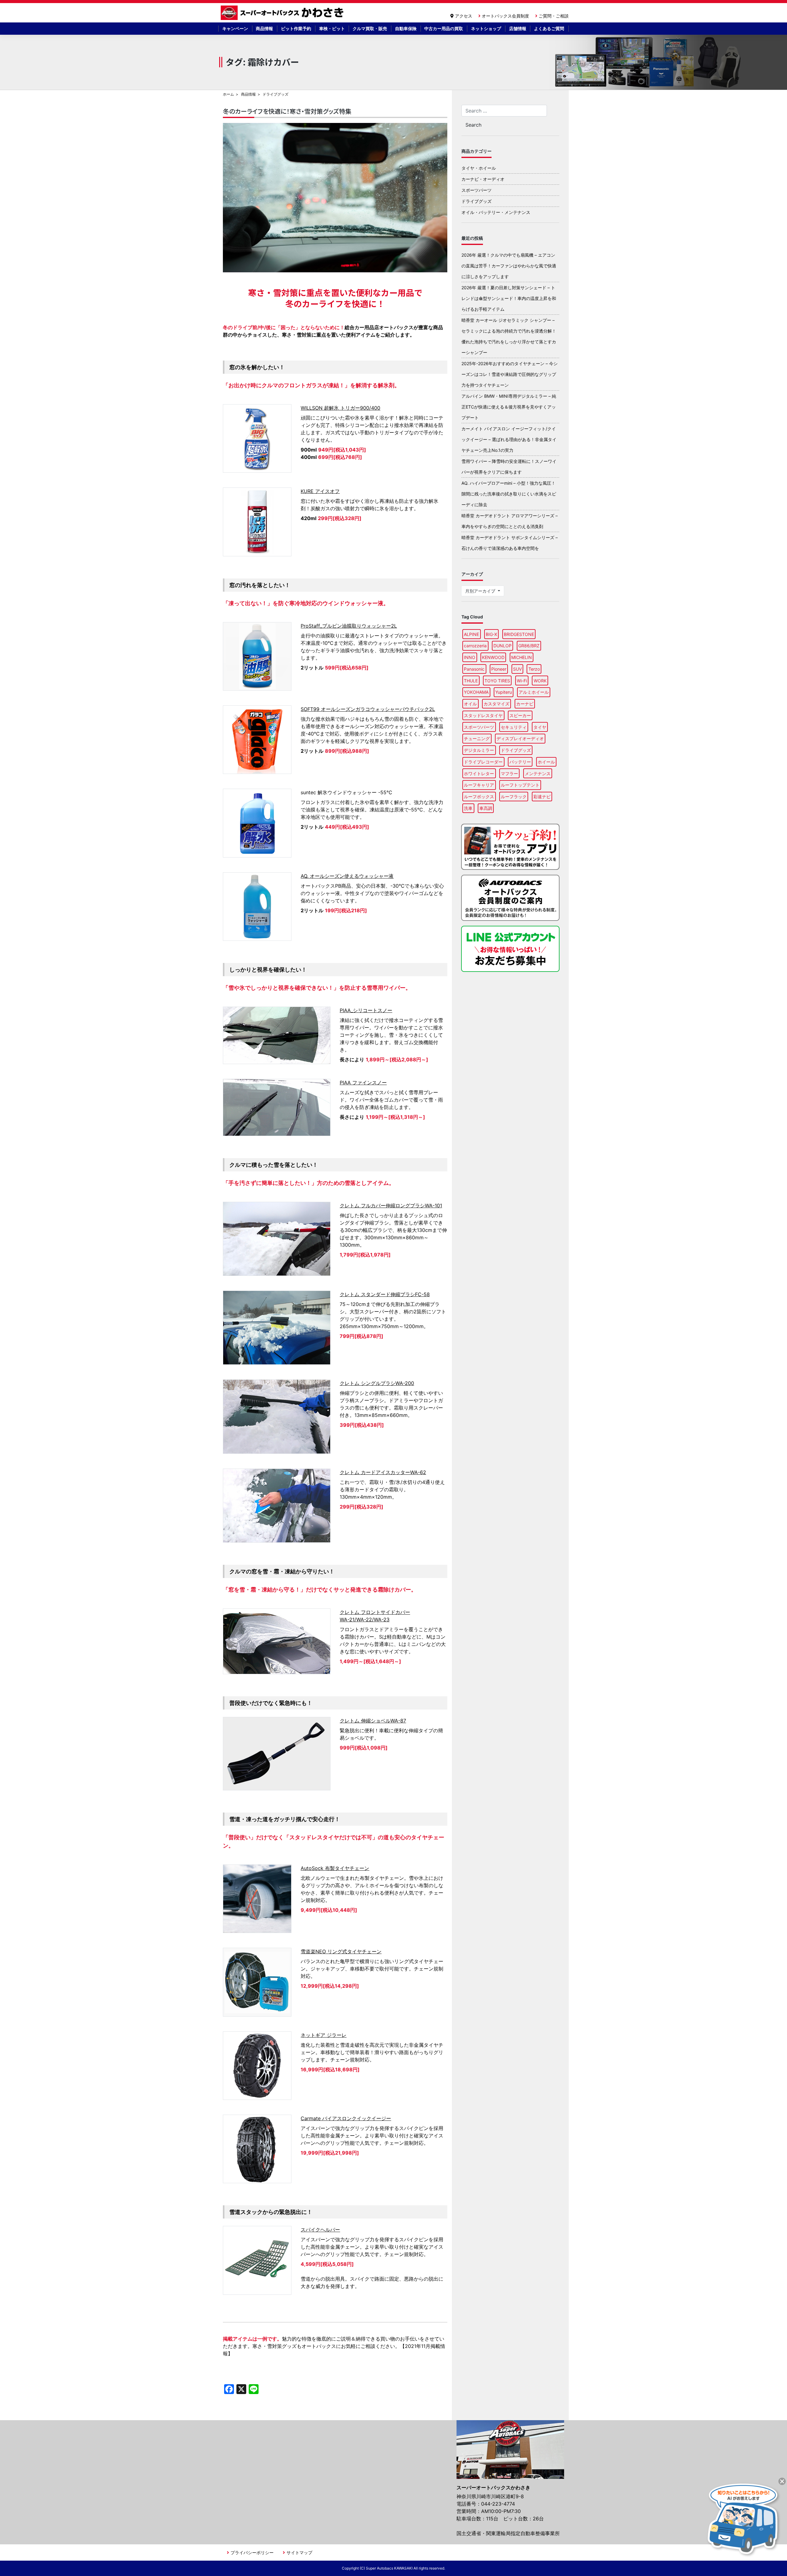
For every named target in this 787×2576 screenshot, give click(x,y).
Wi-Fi (522, 681)
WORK (540, 681)
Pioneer (499, 669)
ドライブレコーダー (483, 762)
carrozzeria (475, 646)
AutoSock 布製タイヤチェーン (335, 1868)
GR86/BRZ (529, 646)
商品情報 (264, 28)
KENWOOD (493, 657)
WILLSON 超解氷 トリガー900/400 (340, 408)
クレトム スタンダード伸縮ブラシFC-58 (385, 1294)
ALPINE (471, 634)
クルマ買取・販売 (370, 28)
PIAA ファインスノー (363, 1083)
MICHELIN (522, 657)
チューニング (477, 738)
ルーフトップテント (520, 785)
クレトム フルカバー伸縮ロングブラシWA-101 (391, 1205)
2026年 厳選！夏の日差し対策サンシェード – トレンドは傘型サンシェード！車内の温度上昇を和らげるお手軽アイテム (509, 298)
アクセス (464, 16)
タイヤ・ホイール (479, 168)
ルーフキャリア (479, 785)
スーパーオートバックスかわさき (283, 13)
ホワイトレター (479, 773)
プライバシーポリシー (252, 2552)
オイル (470, 704)
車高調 (486, 808)
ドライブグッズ (477, 201)
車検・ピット (332, 28)
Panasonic (474, 669)
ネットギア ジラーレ (324, 2035)
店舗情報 (518, 28)
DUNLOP (502, 646)
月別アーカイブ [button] (481, 591)
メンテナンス (538, 773)
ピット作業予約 (296, 28)
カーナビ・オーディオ (483, 179)
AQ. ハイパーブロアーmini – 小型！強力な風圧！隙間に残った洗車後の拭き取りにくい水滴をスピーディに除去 (509, 494)
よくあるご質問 (549, 28)
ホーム (228, 94)
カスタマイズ (496, 704)
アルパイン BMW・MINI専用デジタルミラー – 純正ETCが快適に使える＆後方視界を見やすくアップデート (509, 407)
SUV (517, 669)
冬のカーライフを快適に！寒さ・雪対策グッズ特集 (287, 111)
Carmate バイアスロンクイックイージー (346, 2118)
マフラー (509, 773)
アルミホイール (534, 692)
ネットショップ (486, 28)
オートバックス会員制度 (505, 16)
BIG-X (491, 634)
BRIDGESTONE (519, 634)
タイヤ (540, 727)
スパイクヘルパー (320, 2230)
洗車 (468, 808)
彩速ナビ (542, 797)
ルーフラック (514, 797)
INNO (470, 657)
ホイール (546, 762)
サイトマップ (299, 2552)
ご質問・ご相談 (554, 16)
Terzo (534, 669)
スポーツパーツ (477, 190)
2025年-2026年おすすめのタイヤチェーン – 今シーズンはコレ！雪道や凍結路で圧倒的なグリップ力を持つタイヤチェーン (510, 374)
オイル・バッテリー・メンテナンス (496, 212)
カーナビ (525, 704)
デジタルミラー (479, 750)
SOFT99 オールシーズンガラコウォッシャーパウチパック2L (368, 709)
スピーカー (520, 715)
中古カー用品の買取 (444, 28)
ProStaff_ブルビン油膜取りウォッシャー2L (349, 626)
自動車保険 (406, 28)
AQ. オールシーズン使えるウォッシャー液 (347, 876)
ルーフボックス (479, 797)
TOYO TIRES (497, 681)
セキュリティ (514, 727)
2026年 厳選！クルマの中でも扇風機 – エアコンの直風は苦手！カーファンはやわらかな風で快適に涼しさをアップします (509, 266)
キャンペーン (235, 28)
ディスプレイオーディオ (520, 738)
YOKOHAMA (476, 692)
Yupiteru (504, 692)
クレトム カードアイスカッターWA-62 (383, 1472)
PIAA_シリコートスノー (366, 1010)
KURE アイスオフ (320, 491)
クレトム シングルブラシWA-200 (377, 1383)
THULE (471, 681)
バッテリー (520, 762)
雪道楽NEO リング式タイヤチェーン (341, 1951)
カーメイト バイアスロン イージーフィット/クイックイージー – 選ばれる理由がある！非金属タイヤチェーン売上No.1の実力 (509, 439)
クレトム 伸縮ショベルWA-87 (373, 1721)
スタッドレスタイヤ (483, 715)
